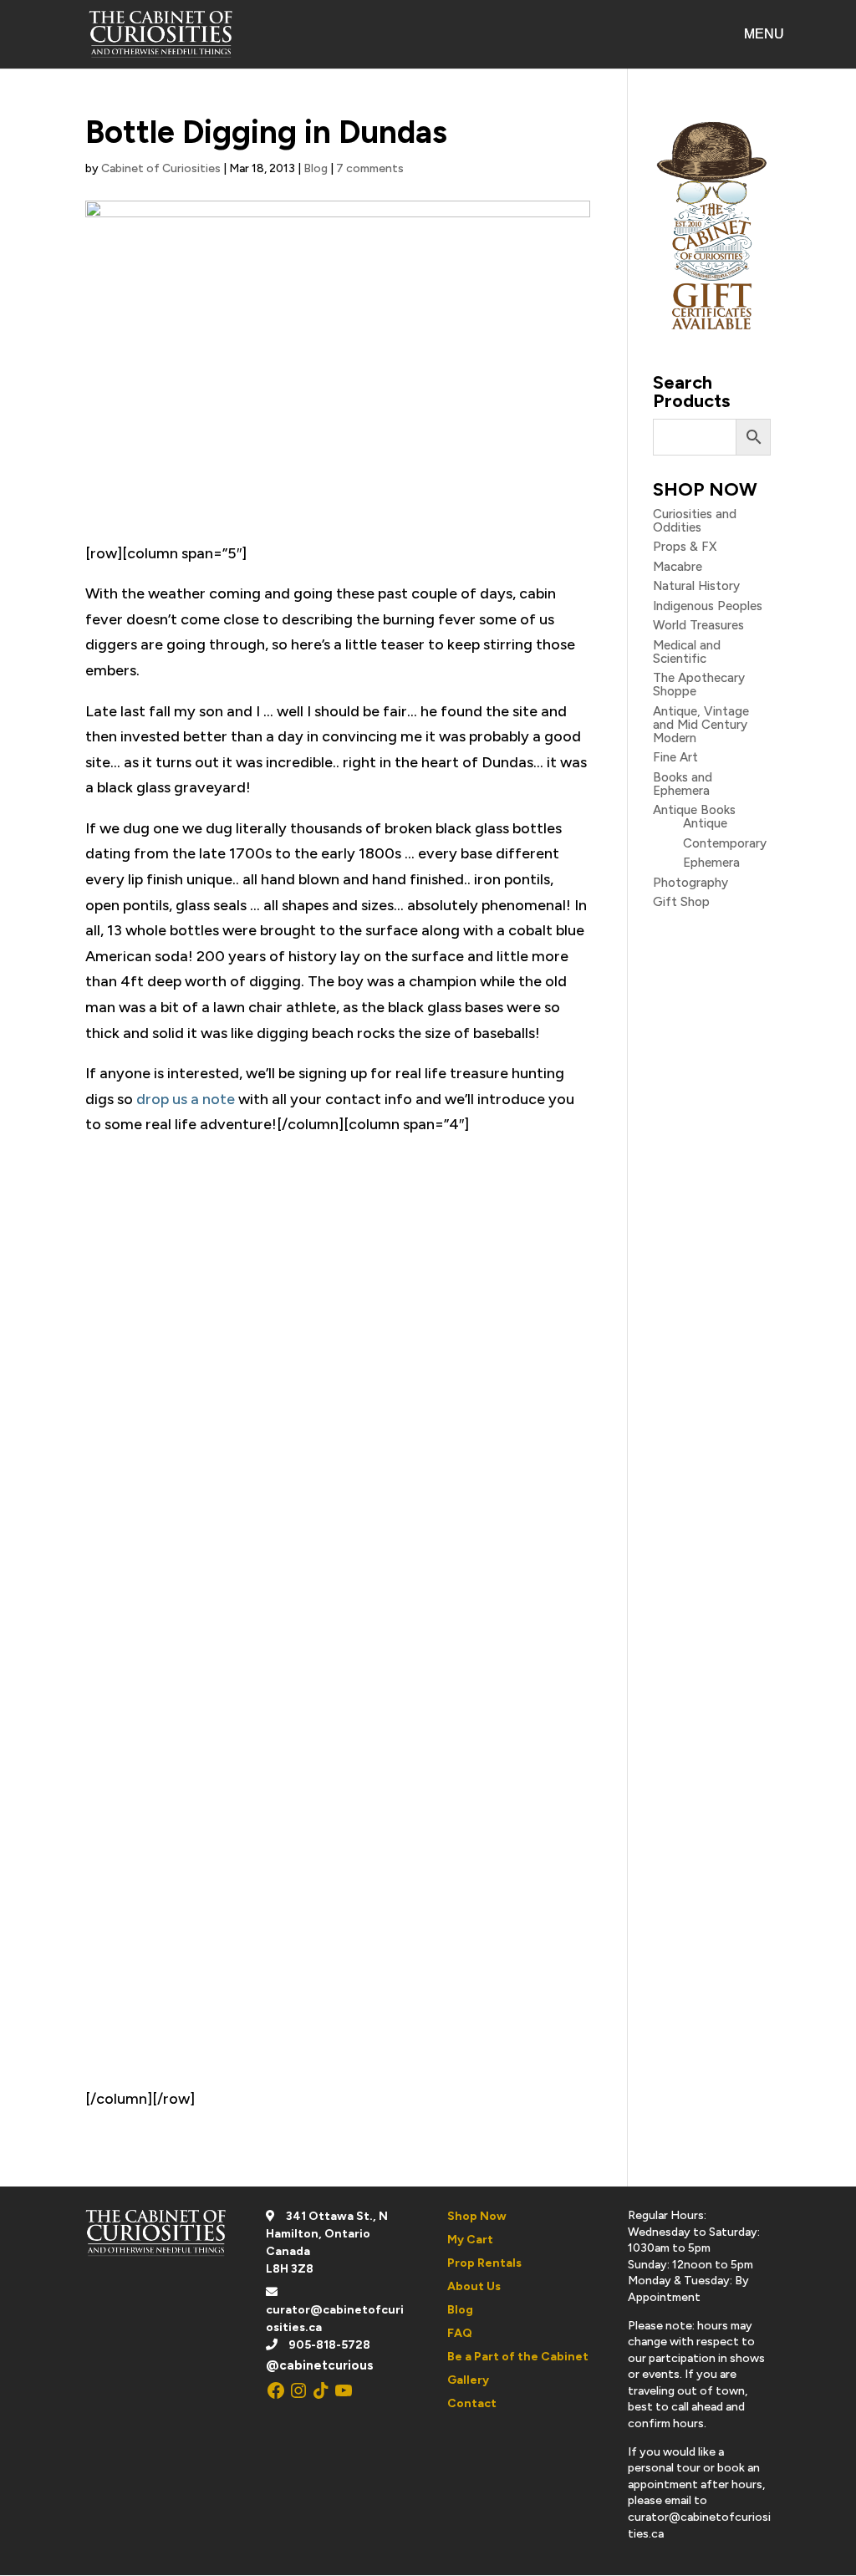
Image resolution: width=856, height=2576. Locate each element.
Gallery (468, 2380)
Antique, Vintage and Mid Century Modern (701, 725)
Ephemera (711, 863)
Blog (316, 168)
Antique (705, 823)
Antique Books (694, 810)
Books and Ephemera (683, 784)
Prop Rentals (484, 2263)
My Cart (470, 2240)
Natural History (696, 586)
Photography (690, 883)
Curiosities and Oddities (695, 521)
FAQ (460, 2333)
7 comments (370, 168)
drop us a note (186, 1099)
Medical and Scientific (687, 652)
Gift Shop (681, 902)
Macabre (678, 567)
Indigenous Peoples (708, 606)
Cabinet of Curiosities (161, 168)
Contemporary (725, 843)
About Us (474, 2286)
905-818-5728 (329, 2345)
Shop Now (477, 2216)
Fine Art (675, 757)
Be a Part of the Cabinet (518, 2357)
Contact (472, 2403)
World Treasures (698, 625)
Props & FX (685, 547)
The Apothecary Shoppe (699, 685)
